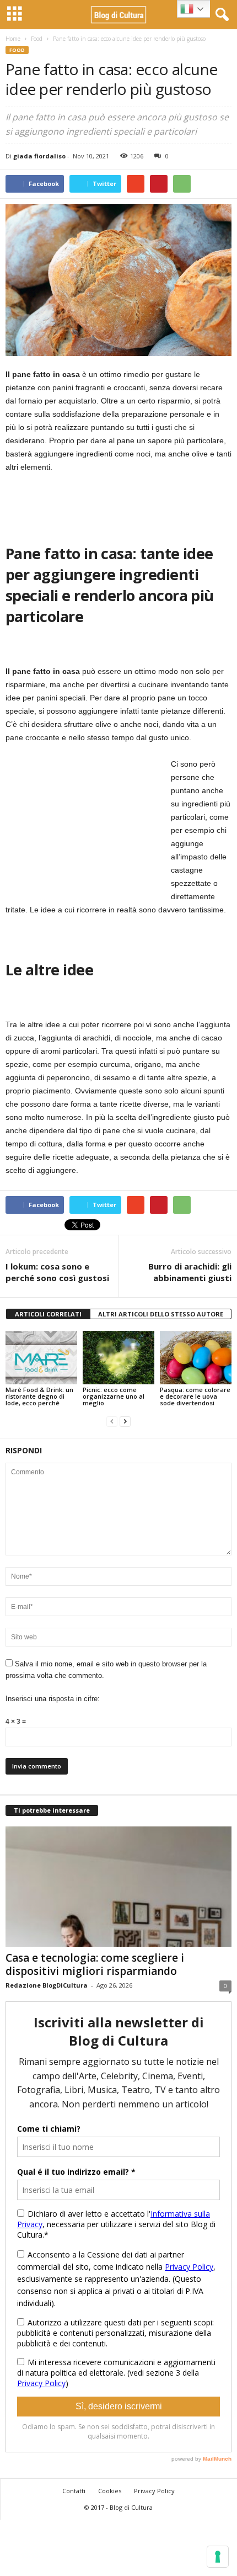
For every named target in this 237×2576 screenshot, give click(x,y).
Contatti (74, 2491)
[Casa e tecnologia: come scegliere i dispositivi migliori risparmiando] (118, 1887)
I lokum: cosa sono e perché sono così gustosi (57, 1272)
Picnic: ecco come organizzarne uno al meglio (114, 1396)
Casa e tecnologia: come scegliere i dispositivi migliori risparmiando (95, 1964)
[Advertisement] (88, 826)
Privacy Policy (154, 2491)
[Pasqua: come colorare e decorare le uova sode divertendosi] (196, 1358)
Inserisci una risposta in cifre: (53, 1699)
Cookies (110, 2491)
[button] (220, 15)
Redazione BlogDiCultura (47, 1985)
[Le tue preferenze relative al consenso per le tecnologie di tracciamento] (218, 2557)
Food (37, 39)
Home (13, 39)
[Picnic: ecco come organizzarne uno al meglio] (118, 1358)
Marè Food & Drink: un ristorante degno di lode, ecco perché (39, 1396)
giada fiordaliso (39, 156)
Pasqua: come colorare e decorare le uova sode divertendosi (195, 1396)
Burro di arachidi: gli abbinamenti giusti (190, 1272)
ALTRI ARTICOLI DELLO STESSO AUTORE (161, 1314)
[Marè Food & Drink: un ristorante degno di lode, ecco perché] (41, 1358)
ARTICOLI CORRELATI (48, 1314)
